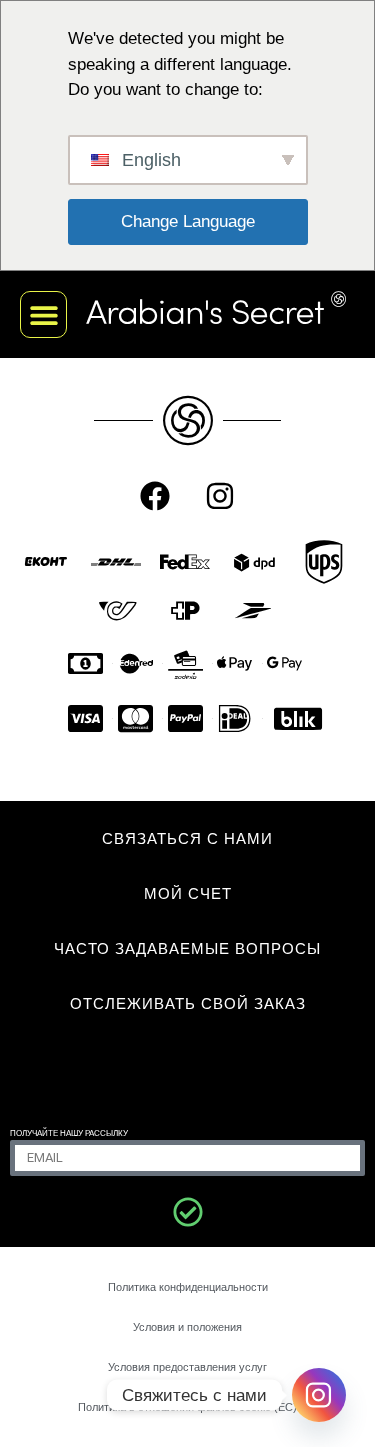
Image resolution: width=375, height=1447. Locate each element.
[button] (43, 314)
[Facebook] (155, 496)
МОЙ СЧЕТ (188, 893)
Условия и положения (187, 1327)
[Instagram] (220, 496)
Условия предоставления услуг (187, 1367)
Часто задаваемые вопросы (187, 948)
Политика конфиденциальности (188, 1287)
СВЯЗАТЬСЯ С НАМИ (187, 838)
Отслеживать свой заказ (188, 1003)
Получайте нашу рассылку (69, 1133)
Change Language (188, 221)
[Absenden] (188, 1212)
